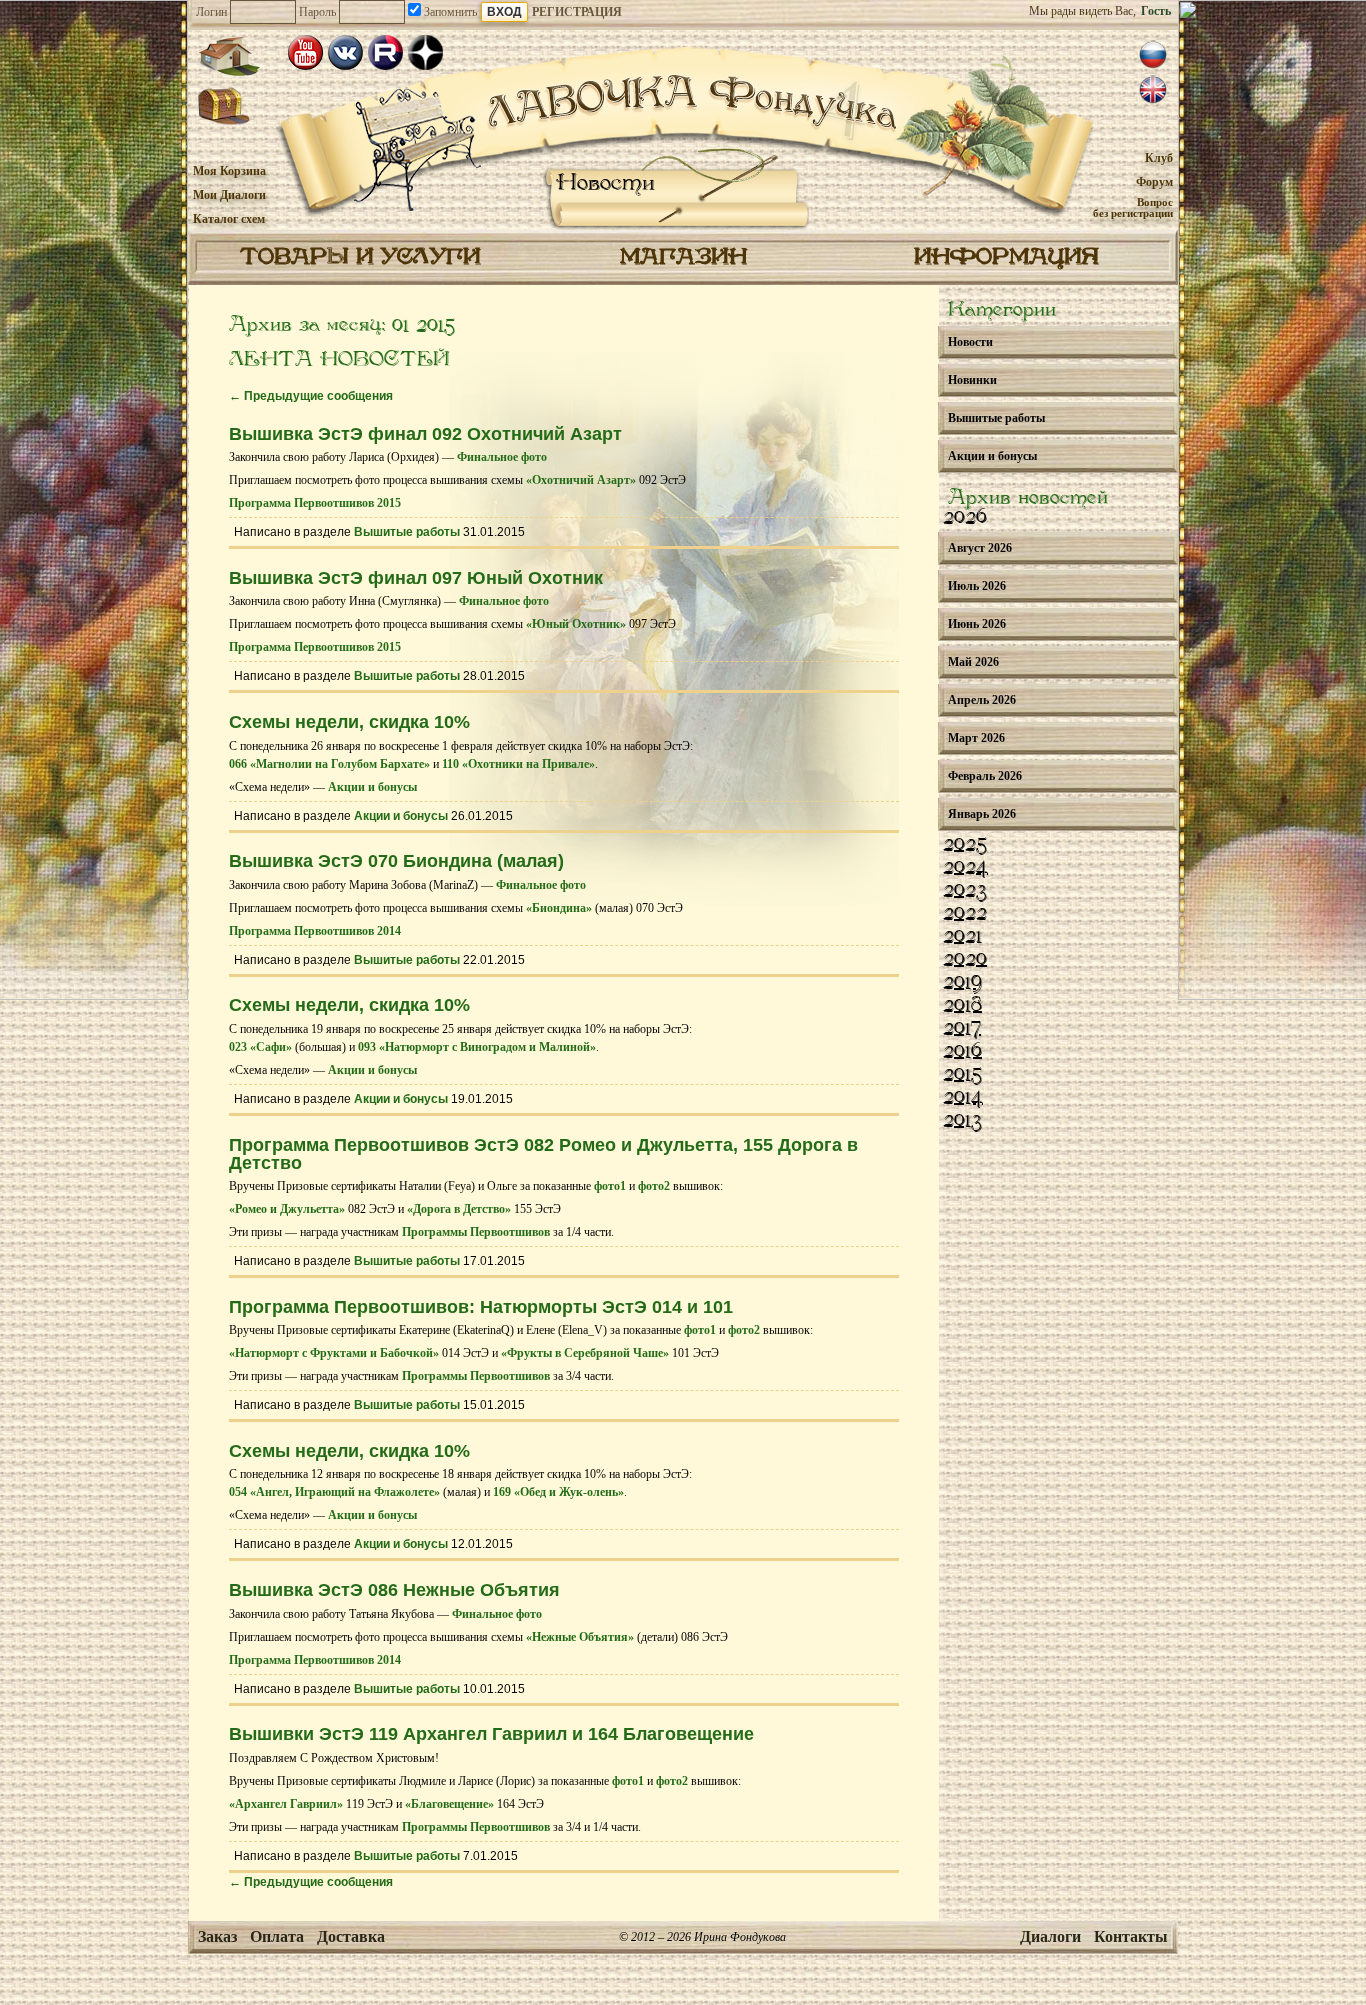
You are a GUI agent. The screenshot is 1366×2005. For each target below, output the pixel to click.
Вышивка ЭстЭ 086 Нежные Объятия (394, 1590)
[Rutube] (385, 52)
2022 (965, 914)
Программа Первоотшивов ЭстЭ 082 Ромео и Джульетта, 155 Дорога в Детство (543, 1154)
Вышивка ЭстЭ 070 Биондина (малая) (396, 861)
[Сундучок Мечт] (224, 107)
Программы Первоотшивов (476, 1232)
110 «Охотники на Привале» (518, 764)
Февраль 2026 (985, 776)
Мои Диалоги (229, 195)
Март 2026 (976, 738)
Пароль (317, 12)
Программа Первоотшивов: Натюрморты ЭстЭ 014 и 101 (481, 1307)
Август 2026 (980, 548)
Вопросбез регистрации (1133, 207)
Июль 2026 (977, 586)
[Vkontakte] (345, 52)
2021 (962, 937)
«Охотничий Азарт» (581, 480)
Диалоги (1050, 1936)
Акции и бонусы (372, 787)
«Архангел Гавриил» (286, 1804)
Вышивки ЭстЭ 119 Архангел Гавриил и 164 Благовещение (491, 1734)
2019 (962, 983)
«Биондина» (559, 908)
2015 (962, 1075)
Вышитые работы (407, 532)
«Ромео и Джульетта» (287, 1209)
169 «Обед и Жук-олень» (558, 1492)
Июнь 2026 (977, 624)
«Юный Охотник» (576, 624)
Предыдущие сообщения (311, 396)
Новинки (972, 380)
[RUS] (1153, 55)
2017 (962, 1029)
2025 (965, 845)
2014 (963, 1098)
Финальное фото (502, 457)
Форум (1154, 182)
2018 (962, 1006)
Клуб (1159, 158)
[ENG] (1153, 90)
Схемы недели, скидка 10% (349, 722)
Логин (211, 12)
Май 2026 (973, 662)
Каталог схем (229, 219)
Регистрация (577, 12)
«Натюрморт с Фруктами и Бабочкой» (334, 1353)
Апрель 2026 (982, 700)
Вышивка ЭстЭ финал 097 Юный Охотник (416, 578)
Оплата (277, 1936)
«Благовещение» (449, 1804)
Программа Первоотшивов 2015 (315, 503)
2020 (965, 960)
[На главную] (229, 56)
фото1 (610, 1186)
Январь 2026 (982, 814)
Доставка (351, 1936)
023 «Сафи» (260, 1047)
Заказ (217, 1936)
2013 (962, 1121)
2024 (965, 868)
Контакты (1131, 1936)
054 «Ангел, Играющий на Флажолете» (334, 1492)
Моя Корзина (229, 171)
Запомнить (449, 12)
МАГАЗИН (683, 258)
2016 (962, 1052)
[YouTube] (305, 52)
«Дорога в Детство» (459, 1209)
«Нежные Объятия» (580, 1637)
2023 (965, 891)
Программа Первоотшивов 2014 (315, 931)
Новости (605, 183)
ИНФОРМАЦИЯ (1006, 258)
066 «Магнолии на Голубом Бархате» (329, 764)
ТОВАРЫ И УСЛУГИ (360, 258)
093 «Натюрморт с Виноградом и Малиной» (477, 1047)
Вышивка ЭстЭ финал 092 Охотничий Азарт (425, 434)
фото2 (654, 1186)
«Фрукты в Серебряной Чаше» (585, 1353)
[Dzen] (425, 52)
